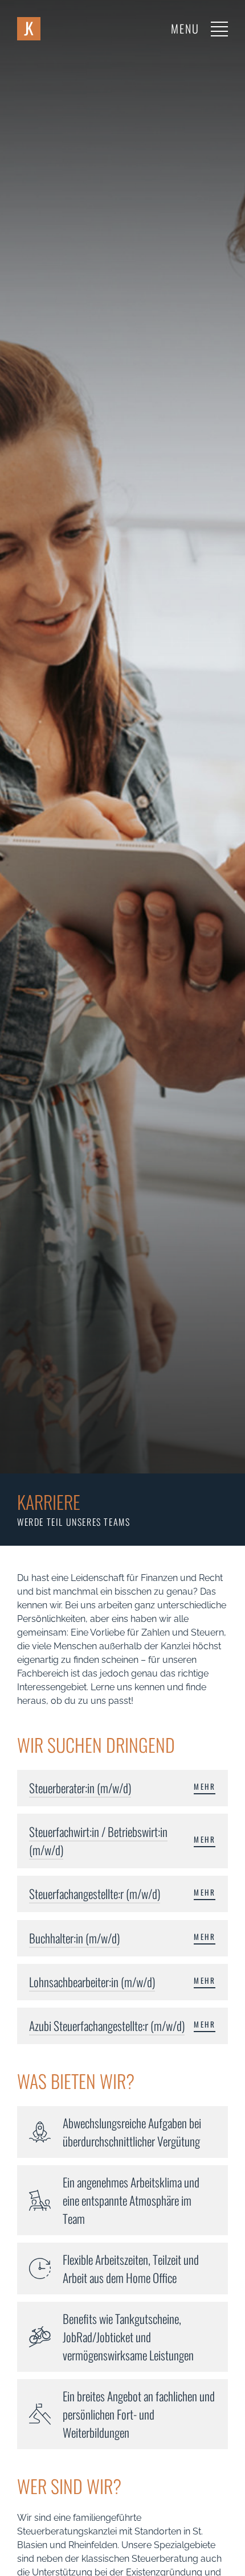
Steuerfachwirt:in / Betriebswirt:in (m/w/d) (98, 1841)
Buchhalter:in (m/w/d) (74, 1938)
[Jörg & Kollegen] (29, 29)
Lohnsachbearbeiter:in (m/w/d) (92, 1982)
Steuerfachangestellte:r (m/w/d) (95, 1894)
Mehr (205, 1787)
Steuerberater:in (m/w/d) (80, 1788)
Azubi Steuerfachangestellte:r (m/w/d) (107, 2026)
